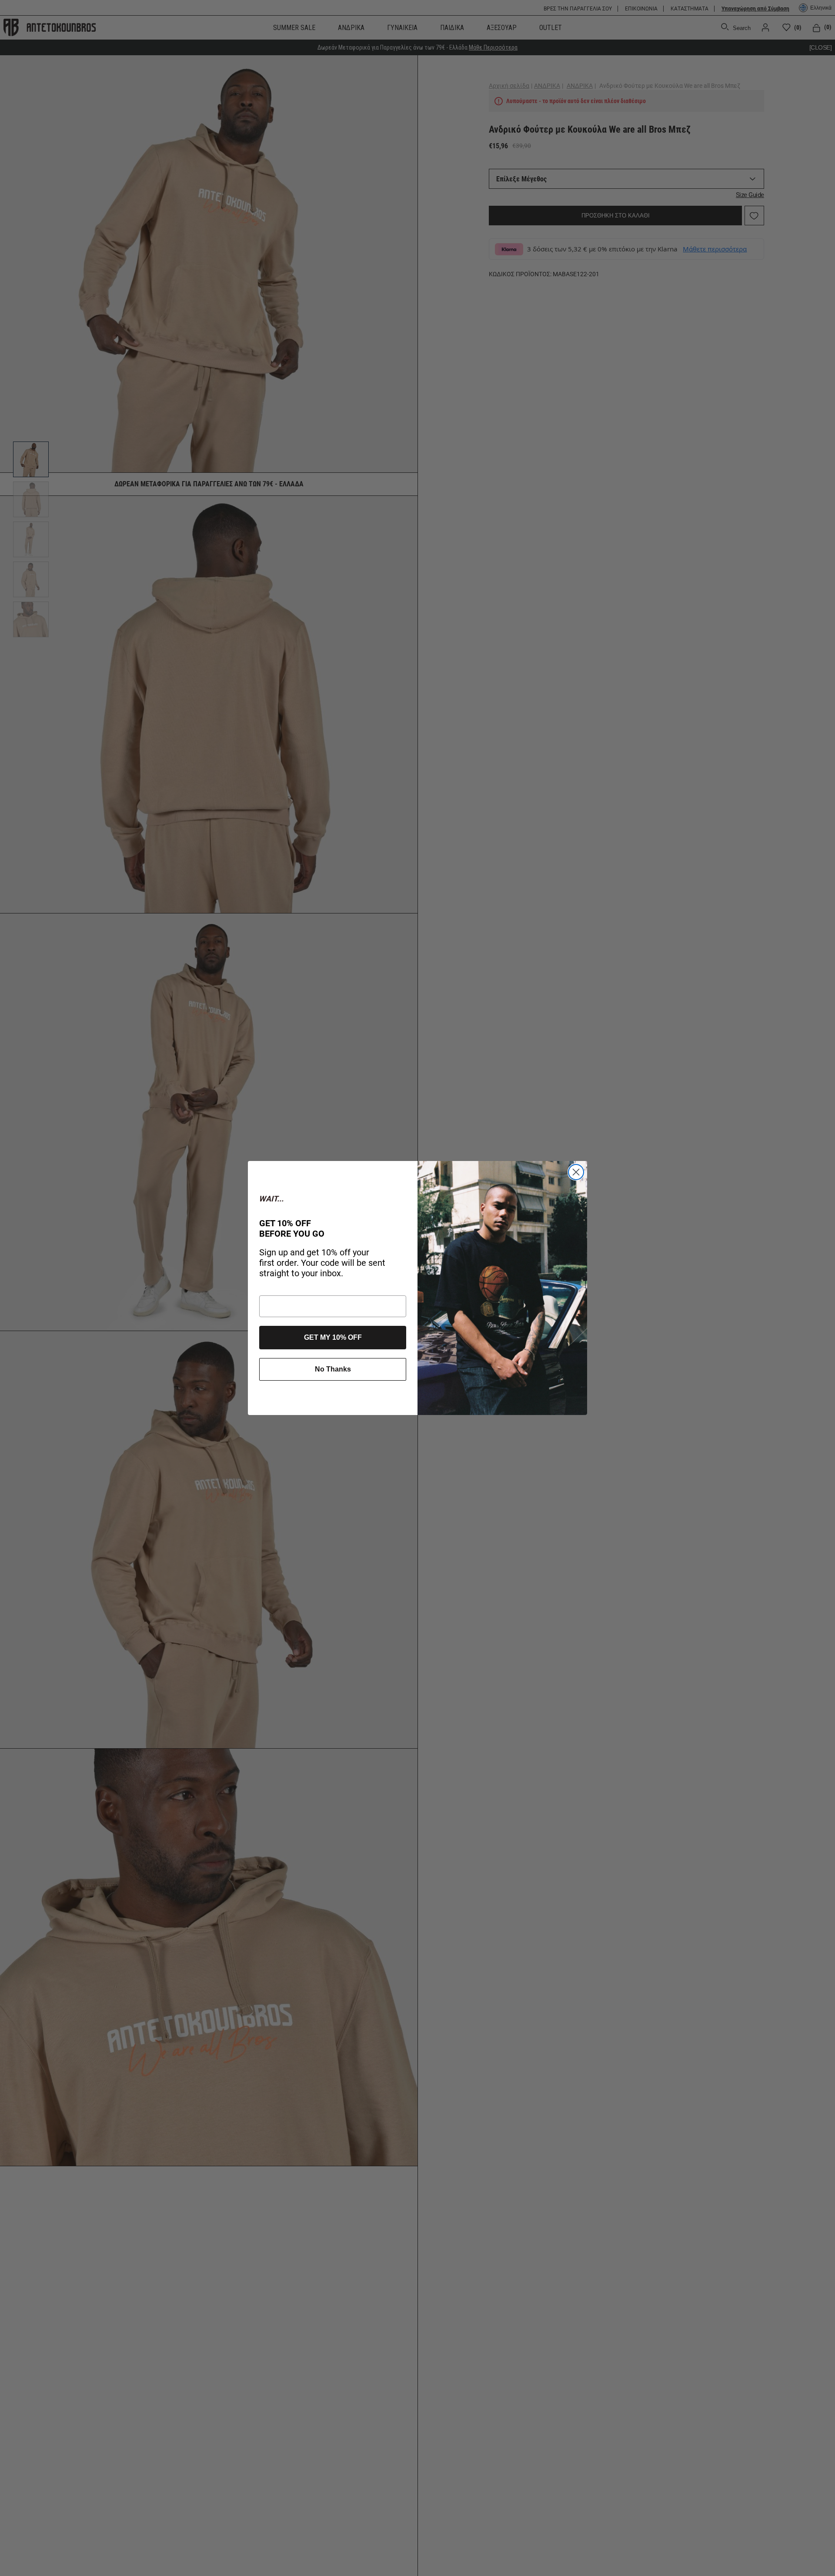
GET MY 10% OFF (333, 1337)
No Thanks (333, 1369)
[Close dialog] (576, 1172)
